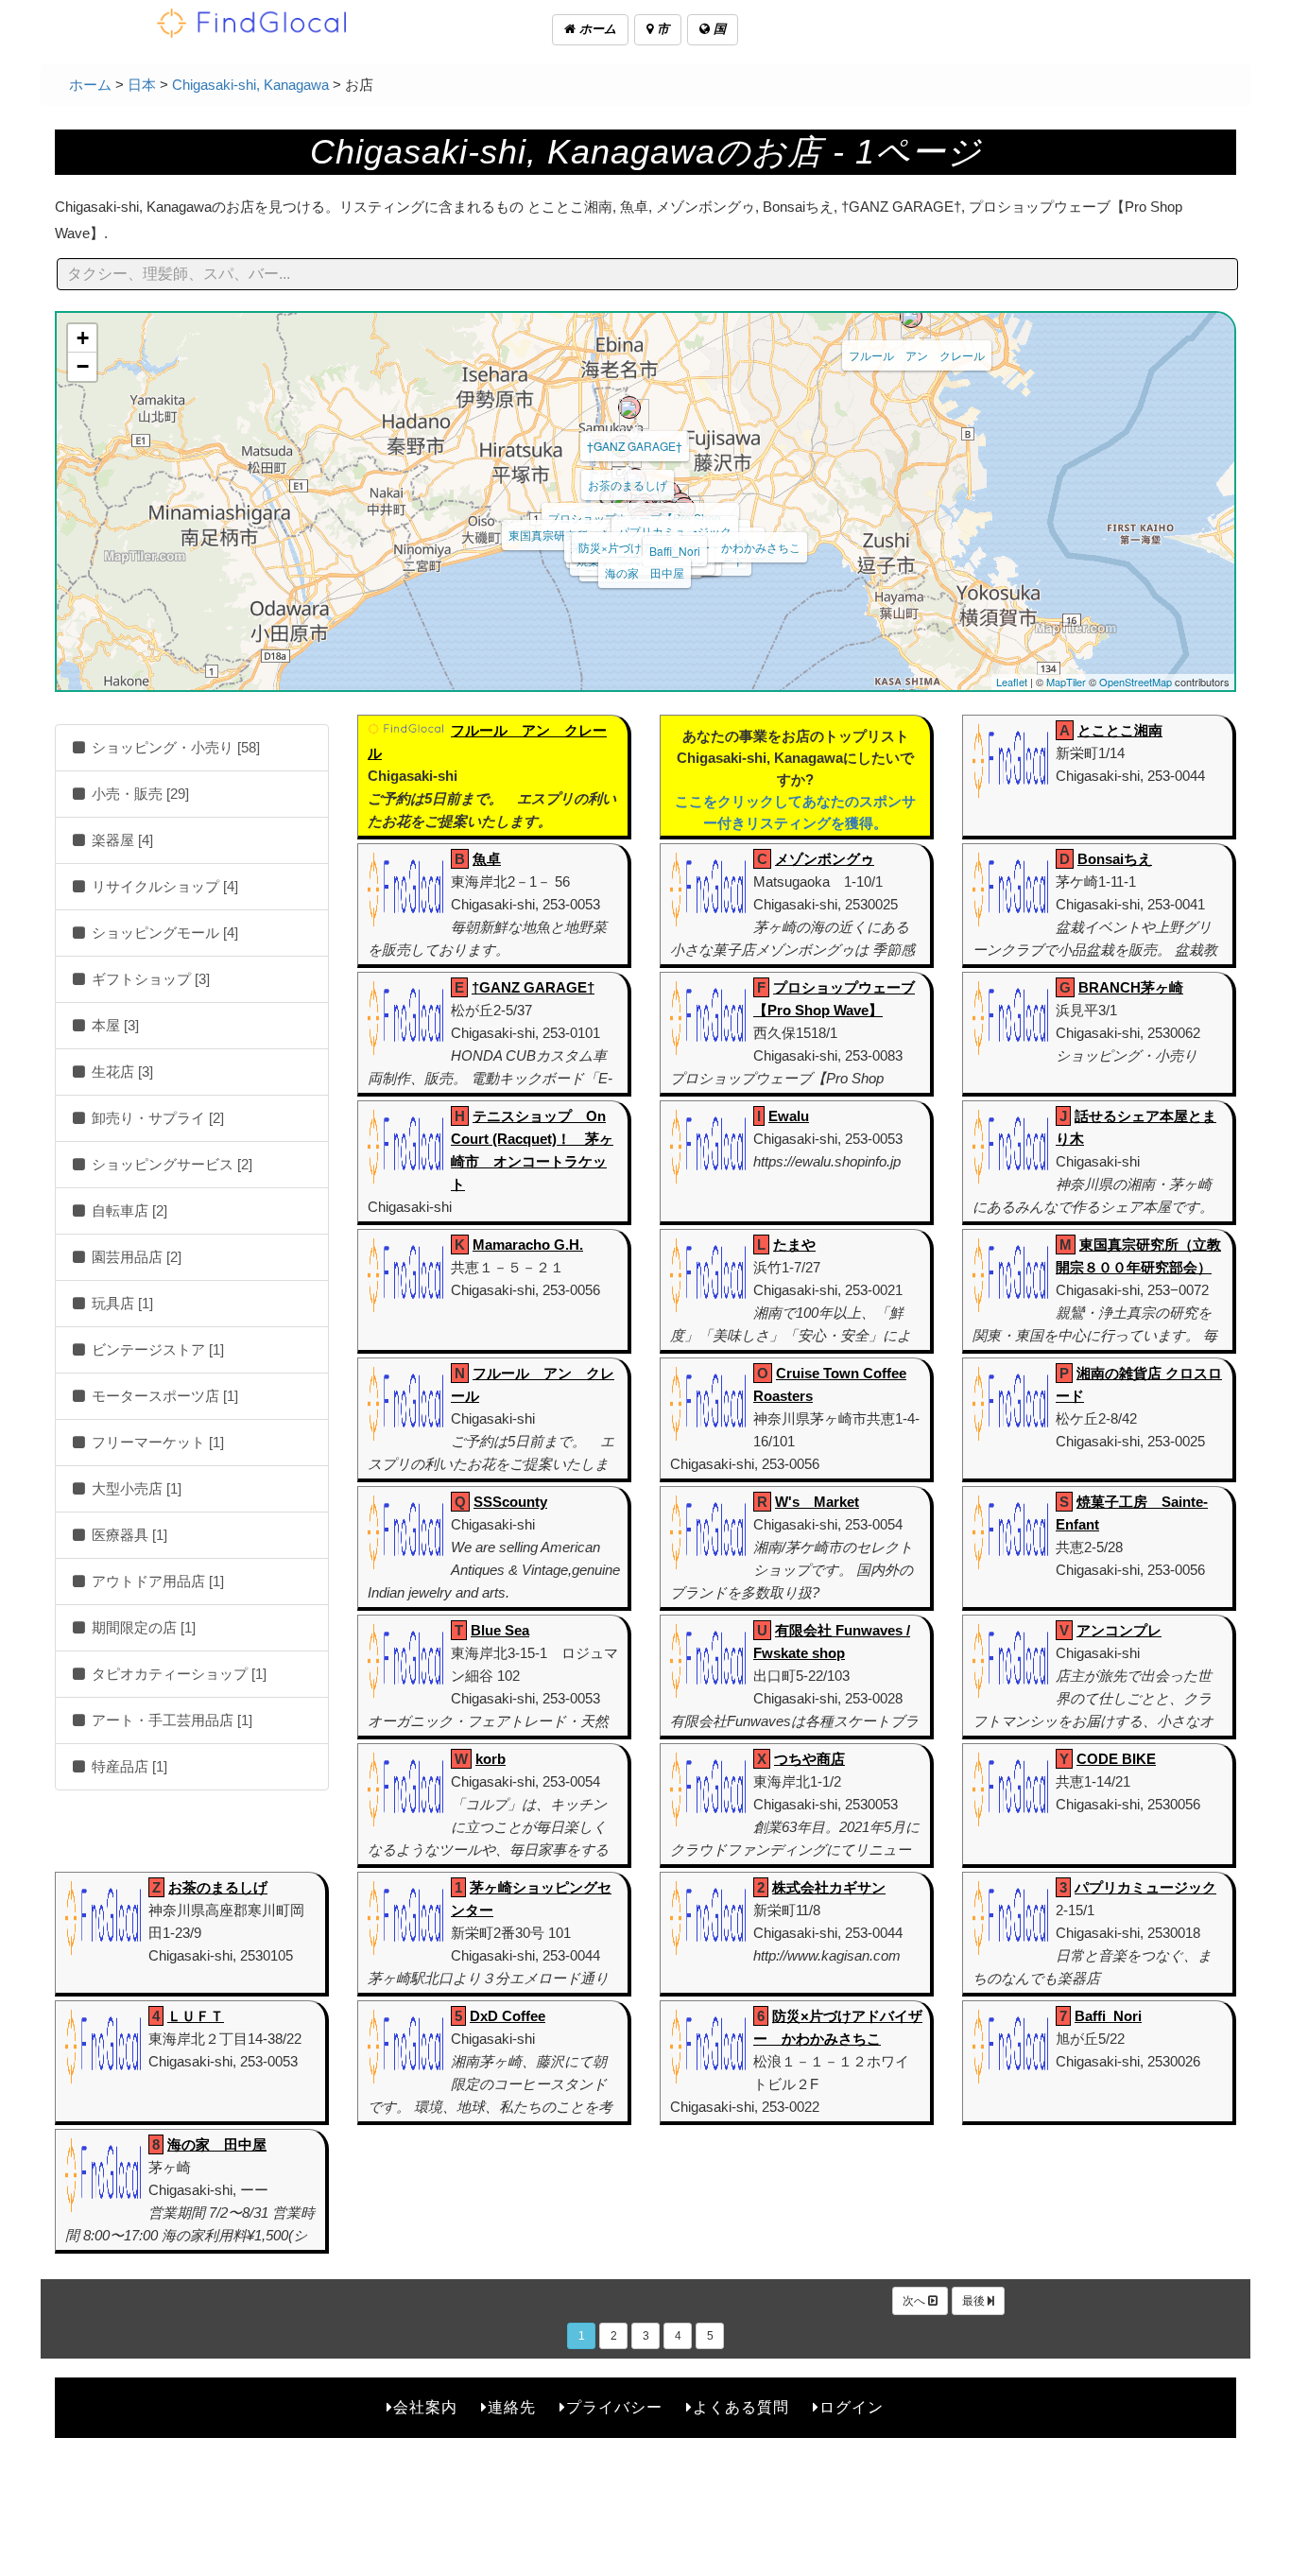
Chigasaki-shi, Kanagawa (250, 85)
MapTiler (1066, 682)
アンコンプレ (1119, 1630)
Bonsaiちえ (1115, 859)
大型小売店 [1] (135, 1488)
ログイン (852, 2407)
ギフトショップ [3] (149, 979)
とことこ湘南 (1120, 730)
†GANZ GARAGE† (635, 446)
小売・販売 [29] (138, 794)
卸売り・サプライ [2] (156, 1118)
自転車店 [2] (128, 1210)
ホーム (596, 29)
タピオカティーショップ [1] (177, 1674)
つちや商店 (809, 1759)
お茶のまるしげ (628, 484)
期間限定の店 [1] (142, 1627)
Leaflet (1012, 682)
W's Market (817, 1502)
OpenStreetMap (1136, 682)
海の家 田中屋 (645, 572)
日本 (142, 85)
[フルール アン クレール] (911, 317)
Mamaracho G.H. (528, 1245)
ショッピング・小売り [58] (174, 747)
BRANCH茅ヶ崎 (1131, 987)
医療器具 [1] (128, 1535)
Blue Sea (500, 1630)
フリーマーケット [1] (156, 1442)
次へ (915, 2301)
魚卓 (487, 859)
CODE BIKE (1116, 1759)
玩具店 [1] (120, 1303)
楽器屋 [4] (120, 840)
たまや (794, 1245)
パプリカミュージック (675, 531)
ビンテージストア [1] (156, 1349)
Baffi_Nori (675, 551)
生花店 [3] (120, 1072)
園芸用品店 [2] (135, 1257)
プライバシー (614, 2407)
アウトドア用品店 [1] (156, 1581)
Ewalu (789, 1116)
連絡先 (512, 2407)
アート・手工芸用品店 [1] (170, 1720)
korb (491, 1759)
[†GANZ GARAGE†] (629, 407)
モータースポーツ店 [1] (163, 1396)
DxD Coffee (508, 2016)
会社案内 (425, 2407)
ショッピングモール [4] (163, 933)
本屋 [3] (113, 1025)
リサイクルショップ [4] (163, 886)
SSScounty (510, 1502)
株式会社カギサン (829, 1887)
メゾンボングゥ (825, 859)
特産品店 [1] (128, 1766)
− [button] (83, 366)
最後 (975, 2301)
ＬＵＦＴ (196, 2016)
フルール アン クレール (917, 355)
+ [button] (83, 338)
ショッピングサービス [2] (170, 1164)
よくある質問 (741, 2407)
